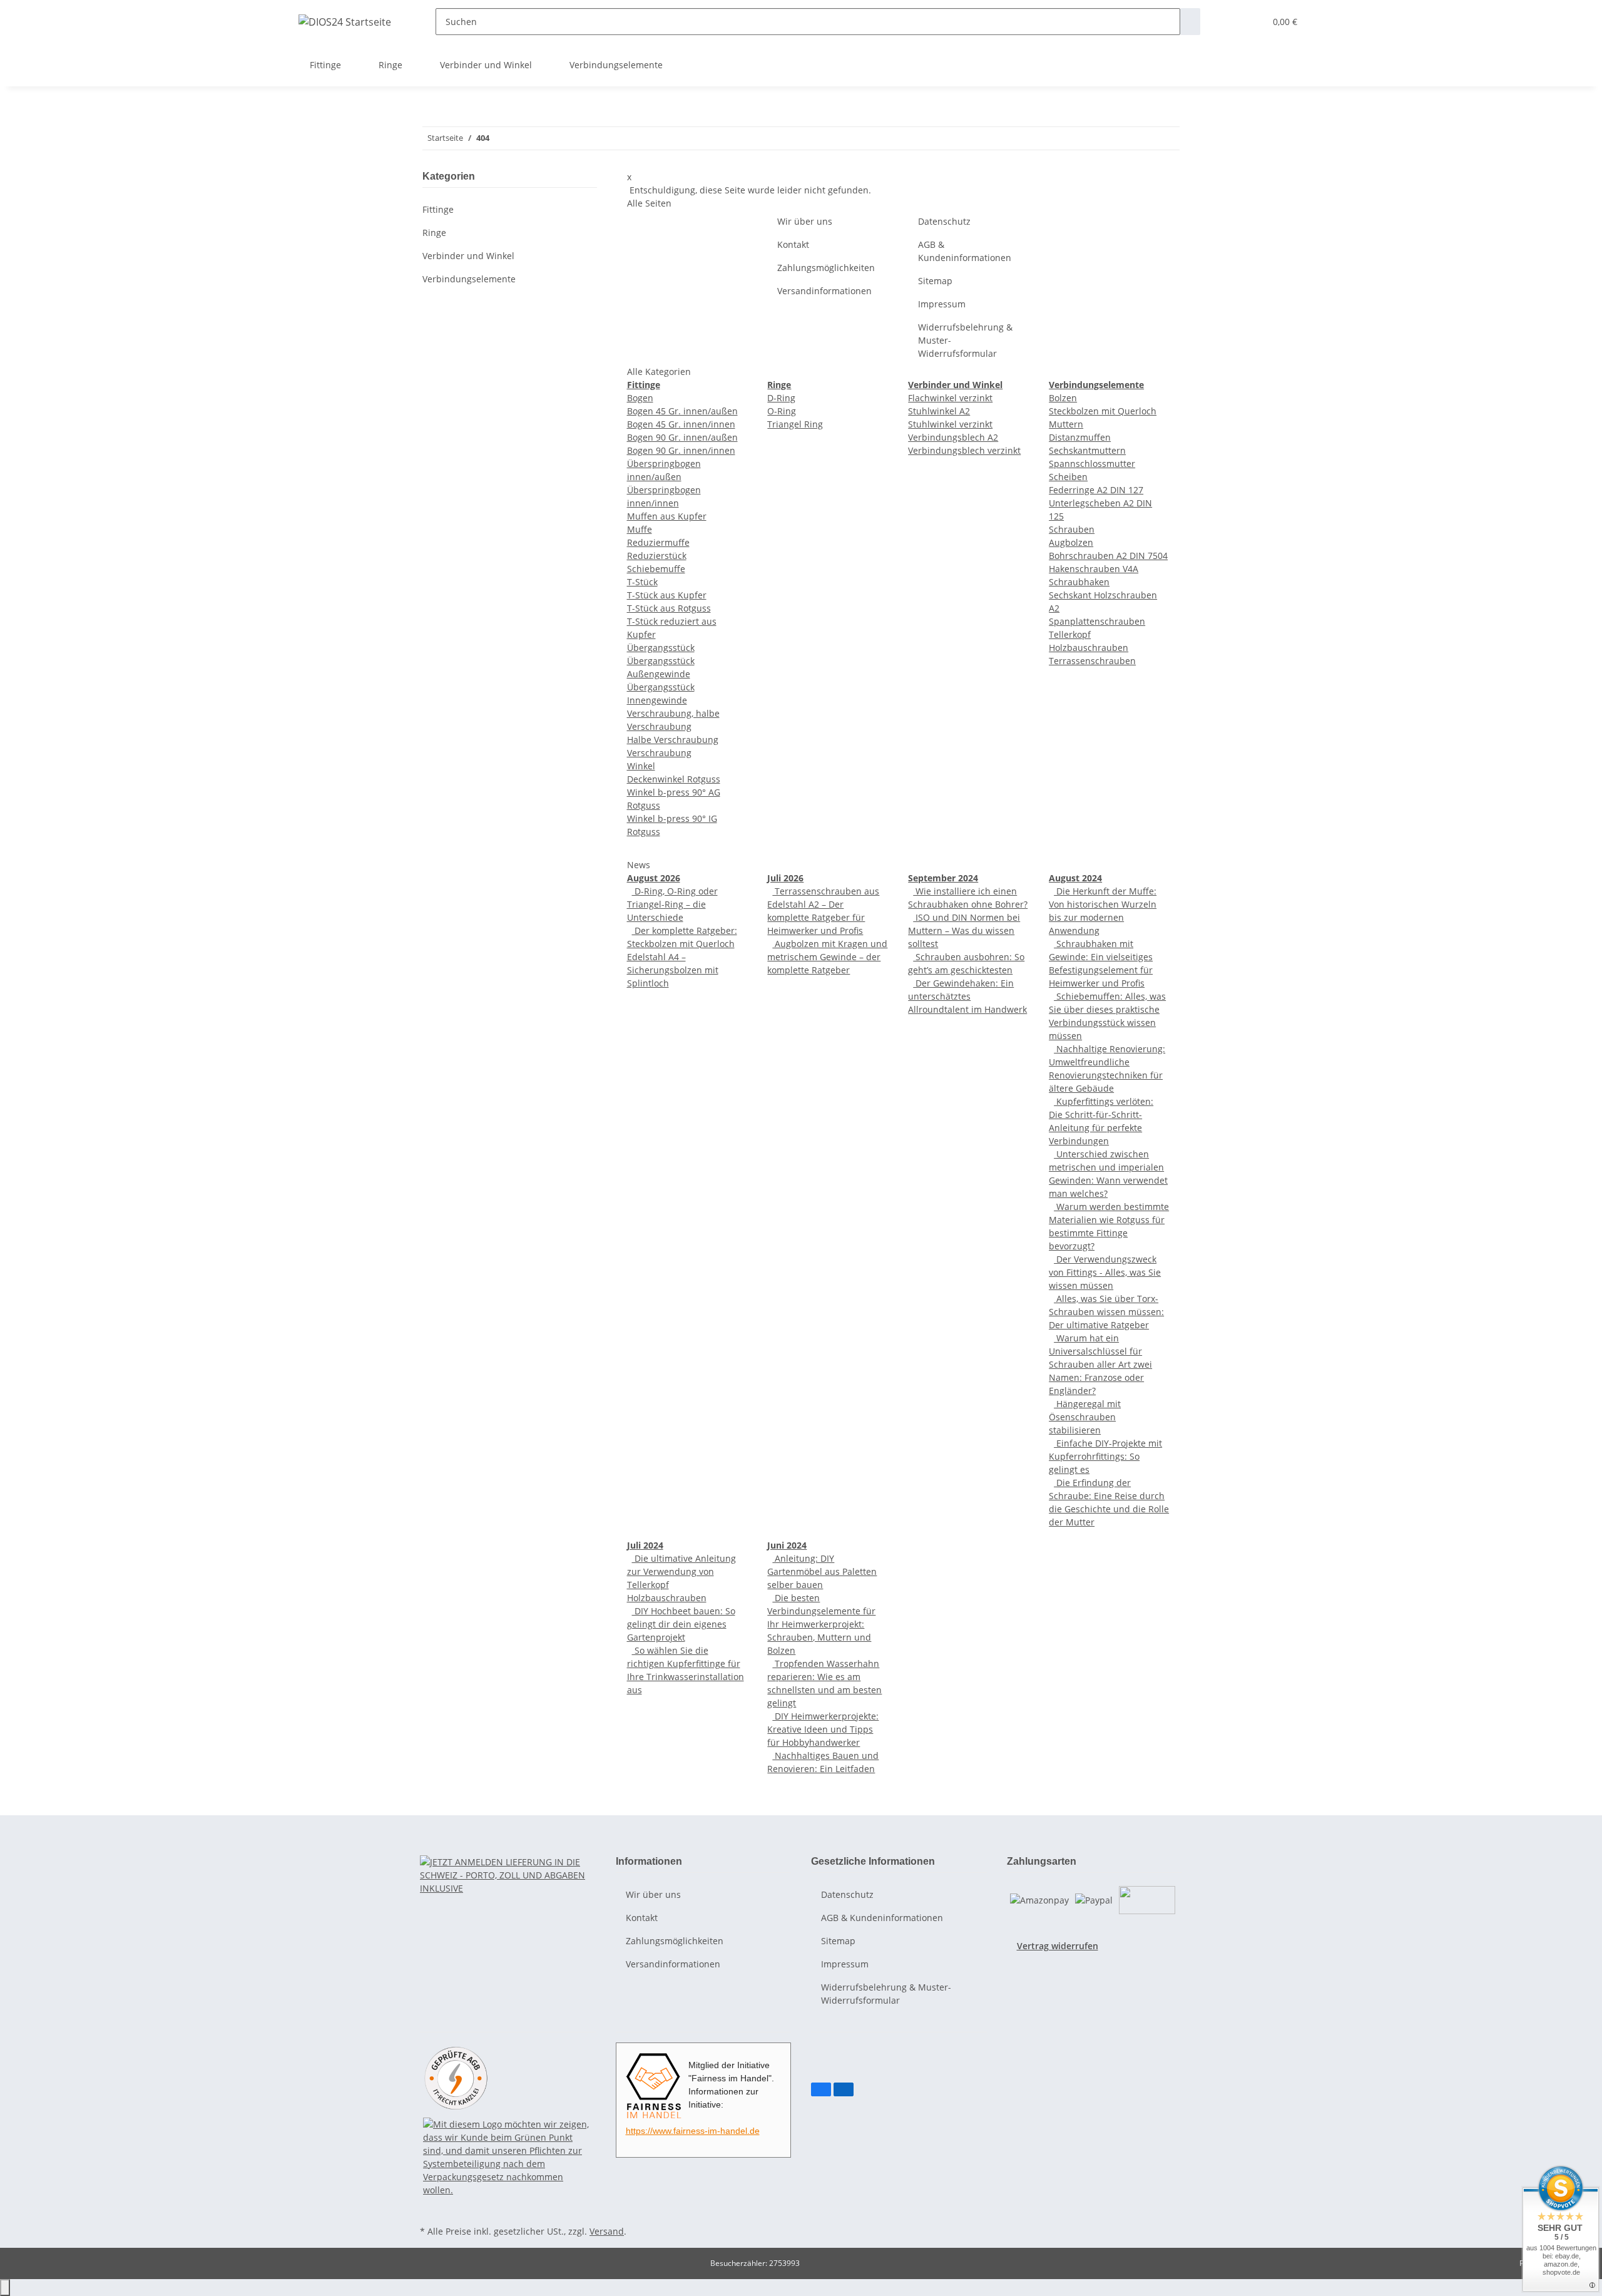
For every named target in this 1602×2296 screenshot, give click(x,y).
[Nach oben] (5, 2288)
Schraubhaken (1079, 582)
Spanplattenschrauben (1097, 621)
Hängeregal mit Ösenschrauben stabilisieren (1085, 1417)
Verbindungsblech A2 (953, 437)
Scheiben (1068, 477)
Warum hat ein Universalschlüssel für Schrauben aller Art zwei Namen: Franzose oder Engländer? (1100, 1364)
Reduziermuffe (658, 542)
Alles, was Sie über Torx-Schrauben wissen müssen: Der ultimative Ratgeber (1106, 1312)
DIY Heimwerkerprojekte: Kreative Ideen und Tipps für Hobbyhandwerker (823, 1729)
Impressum (942, 304)
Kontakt (793, 244)
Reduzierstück (657, 556)
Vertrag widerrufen (1058, 1946)
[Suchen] (1190, 22)
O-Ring (782, 411)
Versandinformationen (824, 291)
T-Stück (642, 582)
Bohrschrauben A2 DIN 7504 (1108, 556)
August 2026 (654, 878)
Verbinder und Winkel (468, 256)
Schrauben (1072, 529)
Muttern (1066, 424)
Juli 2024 (645, 1545)
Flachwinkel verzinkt (950, 398)
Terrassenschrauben (1092, 661)
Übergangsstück (661, 648)
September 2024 (943, 878)
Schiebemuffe (656, 569)
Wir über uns (805, 221)
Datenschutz (944, 221)
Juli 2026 (785, 878)
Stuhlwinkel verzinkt (950, 424)
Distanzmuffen (1080, 437)
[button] (1230, 22)
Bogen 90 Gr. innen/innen (681, 450)
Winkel (641, 766)
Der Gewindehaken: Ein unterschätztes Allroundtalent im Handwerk (967, 996)
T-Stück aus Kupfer (667, 595)
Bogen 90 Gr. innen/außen (682, 437)
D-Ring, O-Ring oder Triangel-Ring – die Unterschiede (672, 904)
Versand (607, 2231)
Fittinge (438, 209)
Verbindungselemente (469, 279)
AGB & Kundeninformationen (965, 251)
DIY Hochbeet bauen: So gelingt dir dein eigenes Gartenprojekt (681, 1624)
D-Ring (781, 398)
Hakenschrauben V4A (1094, 569)
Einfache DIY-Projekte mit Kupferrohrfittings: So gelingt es (1105, 1456)
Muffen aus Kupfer (667, 516)
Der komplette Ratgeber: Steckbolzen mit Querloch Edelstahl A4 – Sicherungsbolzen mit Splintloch (682, 957)
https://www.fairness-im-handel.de (693, 2131)
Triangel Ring (795, 424)
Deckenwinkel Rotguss (674, 779)
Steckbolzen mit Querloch (1103, 411)
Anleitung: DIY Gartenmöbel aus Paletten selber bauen (822, 1571)
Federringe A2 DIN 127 (1096, 490)
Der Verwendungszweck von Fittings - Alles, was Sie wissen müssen (1105, 1272)
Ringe (434, 233)
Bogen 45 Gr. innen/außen (682, 411)
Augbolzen (1071, 542)
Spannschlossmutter (1092, 464)
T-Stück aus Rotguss (669, 608)
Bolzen (1063, 398)
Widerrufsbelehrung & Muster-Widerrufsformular (965, 340)
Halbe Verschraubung (673, 740)
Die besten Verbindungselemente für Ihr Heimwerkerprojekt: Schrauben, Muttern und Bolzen (821, 1624)
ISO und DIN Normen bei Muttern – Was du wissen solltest (964, 930)
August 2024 (1075, 878)
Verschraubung (659, 753)
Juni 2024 (787, 1545)
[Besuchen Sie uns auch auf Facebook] (821, 2089)
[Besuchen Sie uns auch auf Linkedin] (844, 2089)
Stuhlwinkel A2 (939, 411)
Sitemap (935, 281)
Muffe (640, 529)
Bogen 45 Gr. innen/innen (681, 424)
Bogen (640, 398)
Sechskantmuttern (1087, 450)
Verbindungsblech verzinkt (964, 450)
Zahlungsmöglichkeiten (826, 268)
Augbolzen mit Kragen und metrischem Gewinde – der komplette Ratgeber (827, 957)
